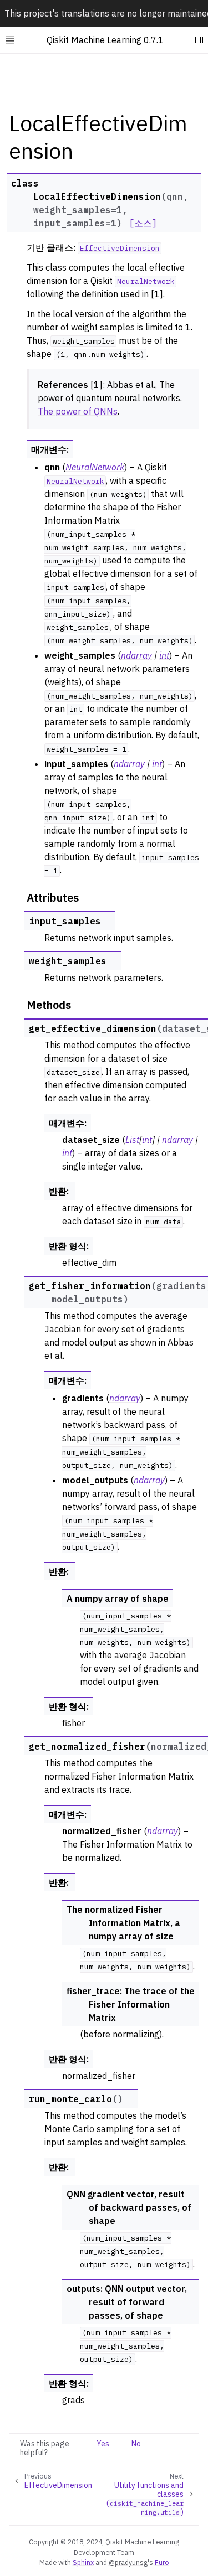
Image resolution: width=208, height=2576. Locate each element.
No (136, 2444)
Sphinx (83, 2562)
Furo (162, 2562)
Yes (103, 2444)
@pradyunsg (128, 2562)
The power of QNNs (78, 411)
